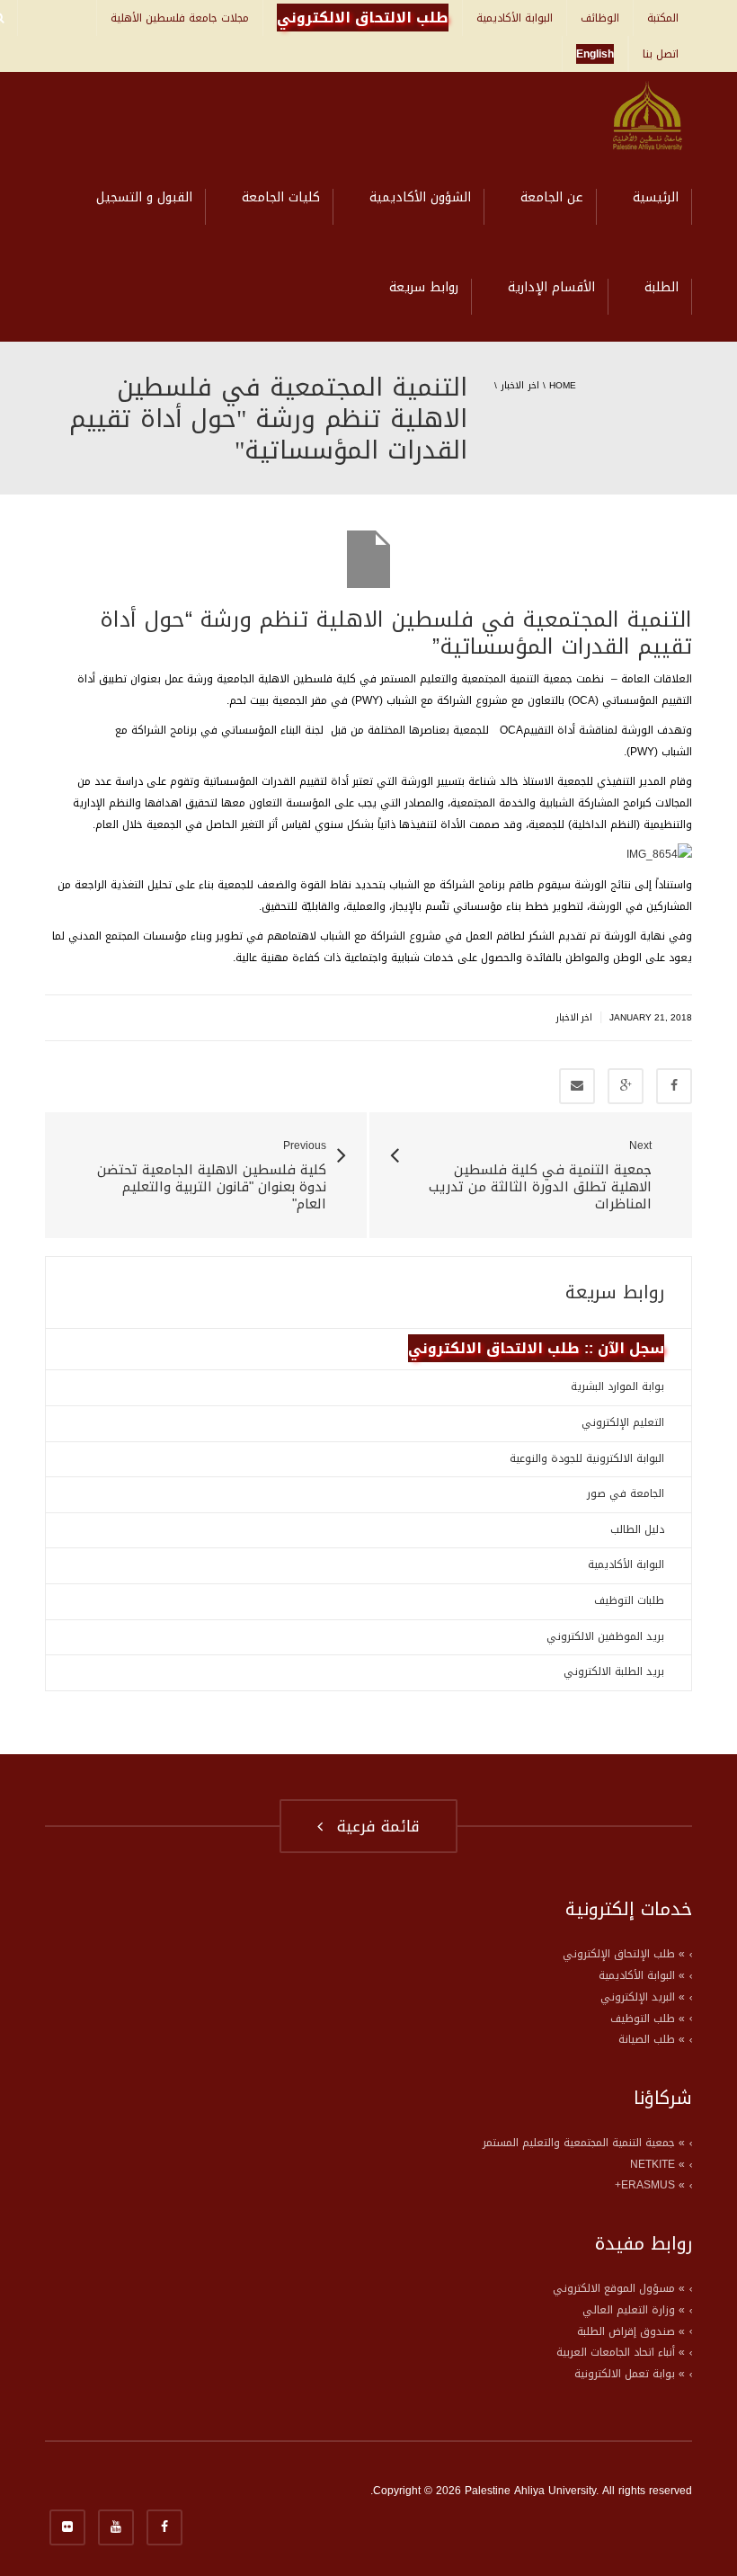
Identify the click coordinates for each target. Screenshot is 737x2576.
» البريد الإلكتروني (643, 1997)
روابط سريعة (424, 287)
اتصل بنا (661, 54)
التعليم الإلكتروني (623, 1422)
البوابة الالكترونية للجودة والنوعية (587, 1458)
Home (563, 385)
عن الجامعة (552, 197)
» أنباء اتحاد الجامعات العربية (621, 2352)
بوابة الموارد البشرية (617, 1386)
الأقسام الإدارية (551, 287)
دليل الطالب (637, 1529)
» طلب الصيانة (652, 2039)
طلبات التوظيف (629, 1600)
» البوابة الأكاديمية (642, 1975)
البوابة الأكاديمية (515, 18)
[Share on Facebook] (674, 1086)
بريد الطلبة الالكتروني (614, 1671)
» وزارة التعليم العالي (634, 2310)
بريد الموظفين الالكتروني (605, 1636)
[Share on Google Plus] (626, 1086)
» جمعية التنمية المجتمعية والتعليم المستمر (584, 2143)
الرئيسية (656, 197)
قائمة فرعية (373, 1826)
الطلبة (662, 287)
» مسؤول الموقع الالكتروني (619, 2288)
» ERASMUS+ (650, 2185)
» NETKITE (657, 2164)
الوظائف (600, 18)
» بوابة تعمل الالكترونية (630, 2374)
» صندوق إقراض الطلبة (631, 2331)
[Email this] (577, 1086)
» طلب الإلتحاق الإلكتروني (624, 1954)
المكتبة (663, 18)
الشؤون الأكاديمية (420, 197)
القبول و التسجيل (144, 197)
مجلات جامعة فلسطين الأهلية (180, 18)
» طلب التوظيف (648, 2019)
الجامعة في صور (626, 1493)
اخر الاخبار (520, 385)
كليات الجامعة (281, 197)
